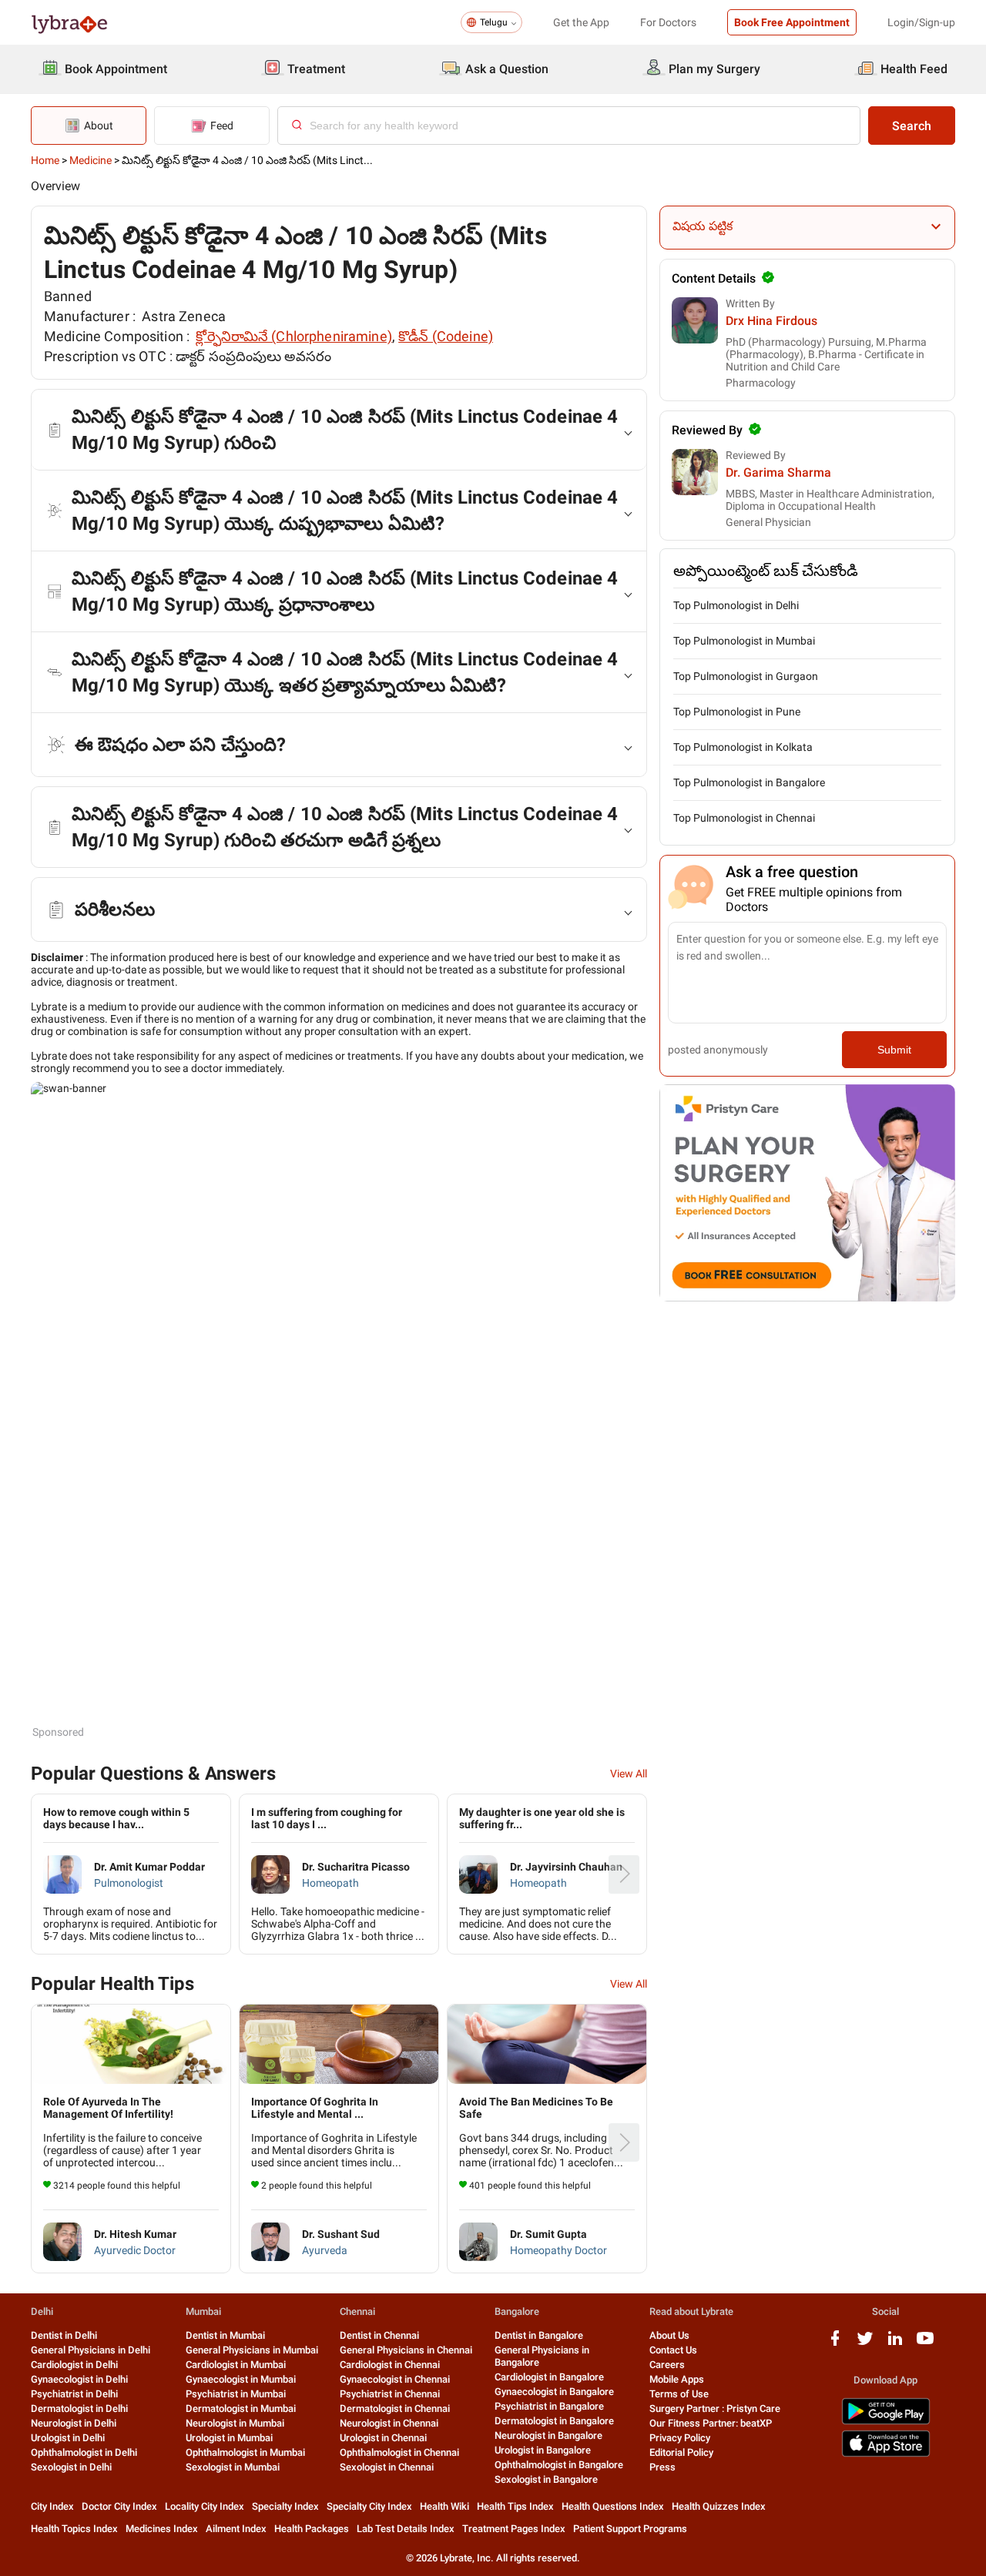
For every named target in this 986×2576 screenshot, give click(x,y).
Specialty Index (285, 2506)
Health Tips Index (515, 2506)
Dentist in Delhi (64, 2335)
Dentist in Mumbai (225, 2335)
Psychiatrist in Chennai (390, 2394)
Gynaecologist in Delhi (79, 2379)
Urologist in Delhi (68, 2438)
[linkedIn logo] (895, 2344)
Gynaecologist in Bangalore (554, 2392)
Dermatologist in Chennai (395, 2409)
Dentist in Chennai (379, 2335)
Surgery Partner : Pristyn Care (715, 2409)
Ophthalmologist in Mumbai (245, 2452)
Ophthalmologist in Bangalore (559, 2465)
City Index (52, 2506)
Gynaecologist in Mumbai (241, 2379)
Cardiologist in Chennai (390, 2365)
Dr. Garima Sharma (778, 472)
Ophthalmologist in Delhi (84, 2452)
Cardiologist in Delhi (74, 2365)
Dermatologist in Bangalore (554, 2421)
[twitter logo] (865, 2344)
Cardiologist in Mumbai (236, 2365)
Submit (894, 1050)
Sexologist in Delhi (71, 2467)
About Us (669, 2335)
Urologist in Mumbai (229, 2438)
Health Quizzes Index (719, 2506)
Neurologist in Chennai (389, 2423)
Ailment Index (236, 2529)
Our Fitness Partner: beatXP (711, 2423)
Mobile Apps (677, 2379)
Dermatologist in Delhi (79, 2409)
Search (912, 126)
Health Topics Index (74, 2529)
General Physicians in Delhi (91, 2350)
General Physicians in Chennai (406, 2350)
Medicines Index (162, 2529)
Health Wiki (444, 2506)
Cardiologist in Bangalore (549, 2377)
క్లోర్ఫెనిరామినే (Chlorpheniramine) (294, 336)
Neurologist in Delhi (74, 2423)
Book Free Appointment (792, 22)
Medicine (91, 160)
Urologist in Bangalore (543, 2450)
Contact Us (673, 2350)
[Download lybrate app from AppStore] (886, 2454)
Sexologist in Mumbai (233, 2467)
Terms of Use (679, 2394)
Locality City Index (205, 2506)
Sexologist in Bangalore (546, 2479)
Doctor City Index (119, 2506)
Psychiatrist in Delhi (74, 2394)
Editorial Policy (681, 2452)
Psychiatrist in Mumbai (236, 2394)
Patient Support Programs (630, 2529)
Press (662, 2467)
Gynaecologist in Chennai (395, 2379)
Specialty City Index (369, 2506)
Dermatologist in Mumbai (241, 2409)
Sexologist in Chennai (387, 2467)
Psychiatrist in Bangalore (549, 2406)
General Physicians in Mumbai (252, 2350)
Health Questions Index (613, 2506)
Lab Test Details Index (406, 2529)
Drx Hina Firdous (771, 321)
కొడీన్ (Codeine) (446, 336)
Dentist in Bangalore (539, 2335)
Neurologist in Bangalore (548, 2435)
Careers (667, 2365)
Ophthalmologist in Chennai (399, 2452)
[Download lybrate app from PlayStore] (886, 2422)
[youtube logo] (925, 2344)
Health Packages (312, 2529)
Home (45, 160)
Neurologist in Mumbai (235, 2423)
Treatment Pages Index (514, 2529)
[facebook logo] (835, 2344)
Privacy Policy (680, 2438)
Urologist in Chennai (383, 2438)
